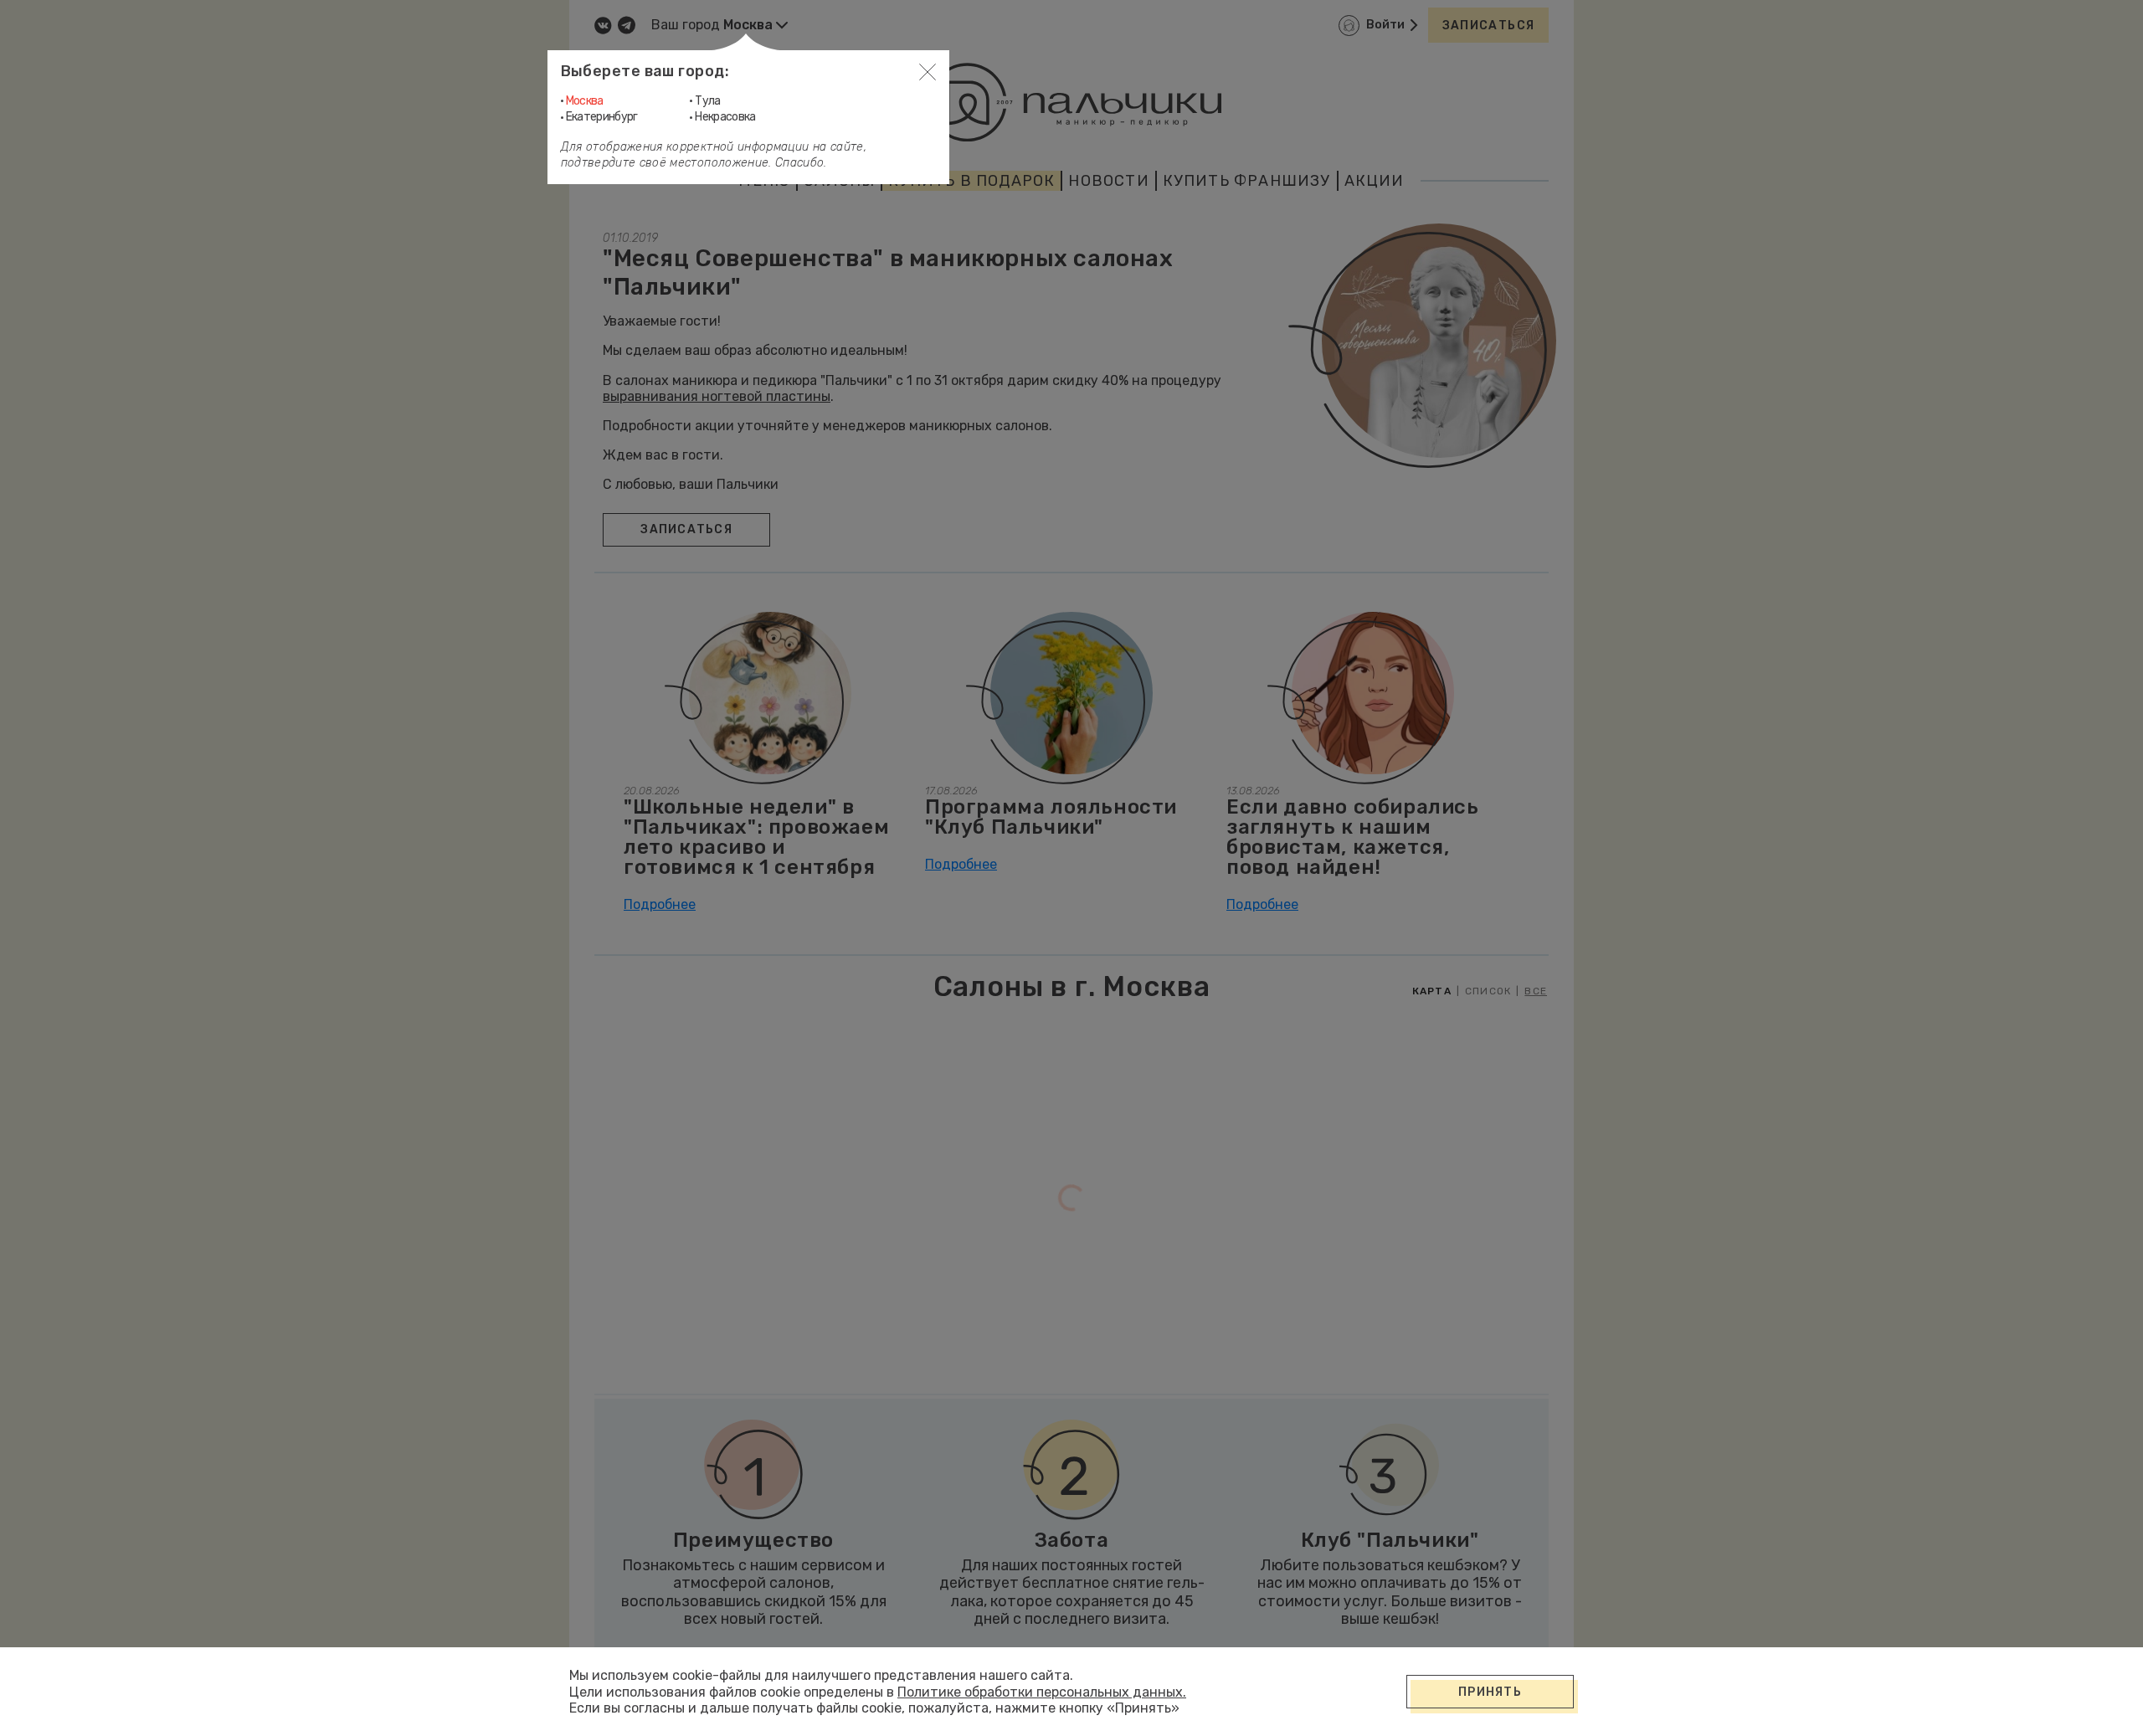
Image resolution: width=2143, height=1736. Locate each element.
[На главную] (1071, 102)
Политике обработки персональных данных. (1042, 1692)
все (1536, 991)
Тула (707, 101)
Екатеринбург (602, 117)
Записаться (1489, 26)
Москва (585, 101)
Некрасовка (725, 117)
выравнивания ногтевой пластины (717, 396)
